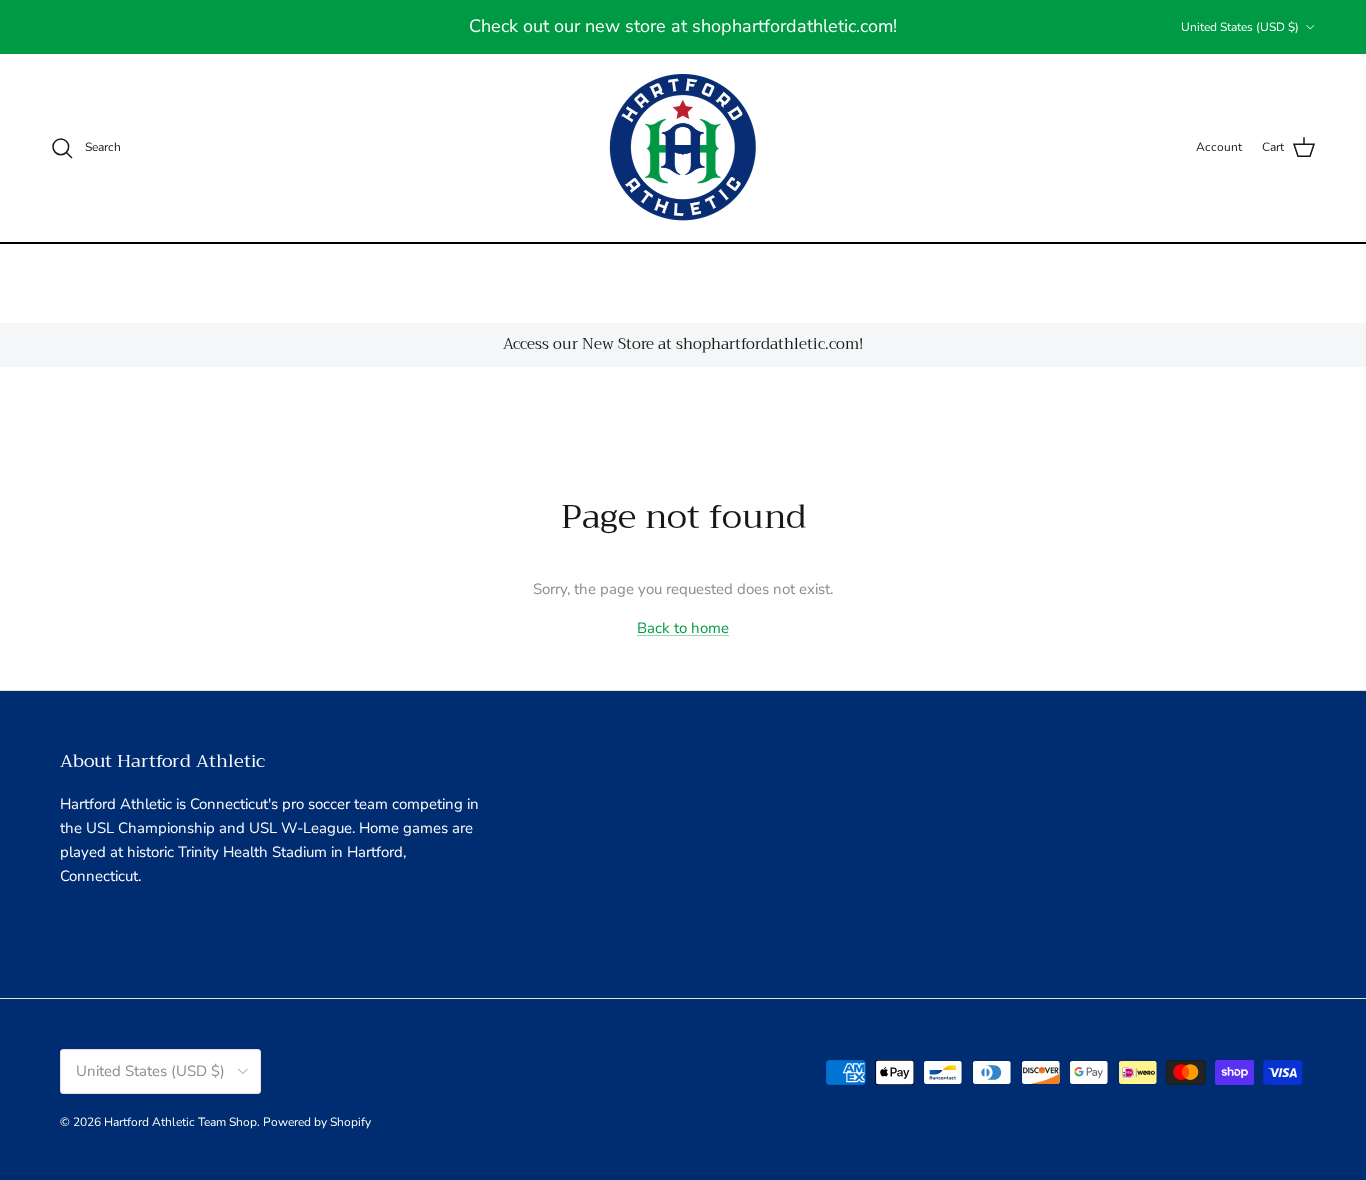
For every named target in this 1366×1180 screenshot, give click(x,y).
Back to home (683, 628)
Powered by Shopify (317, 1122)
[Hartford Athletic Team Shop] (683, 148)
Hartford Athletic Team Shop (180, 1122)
